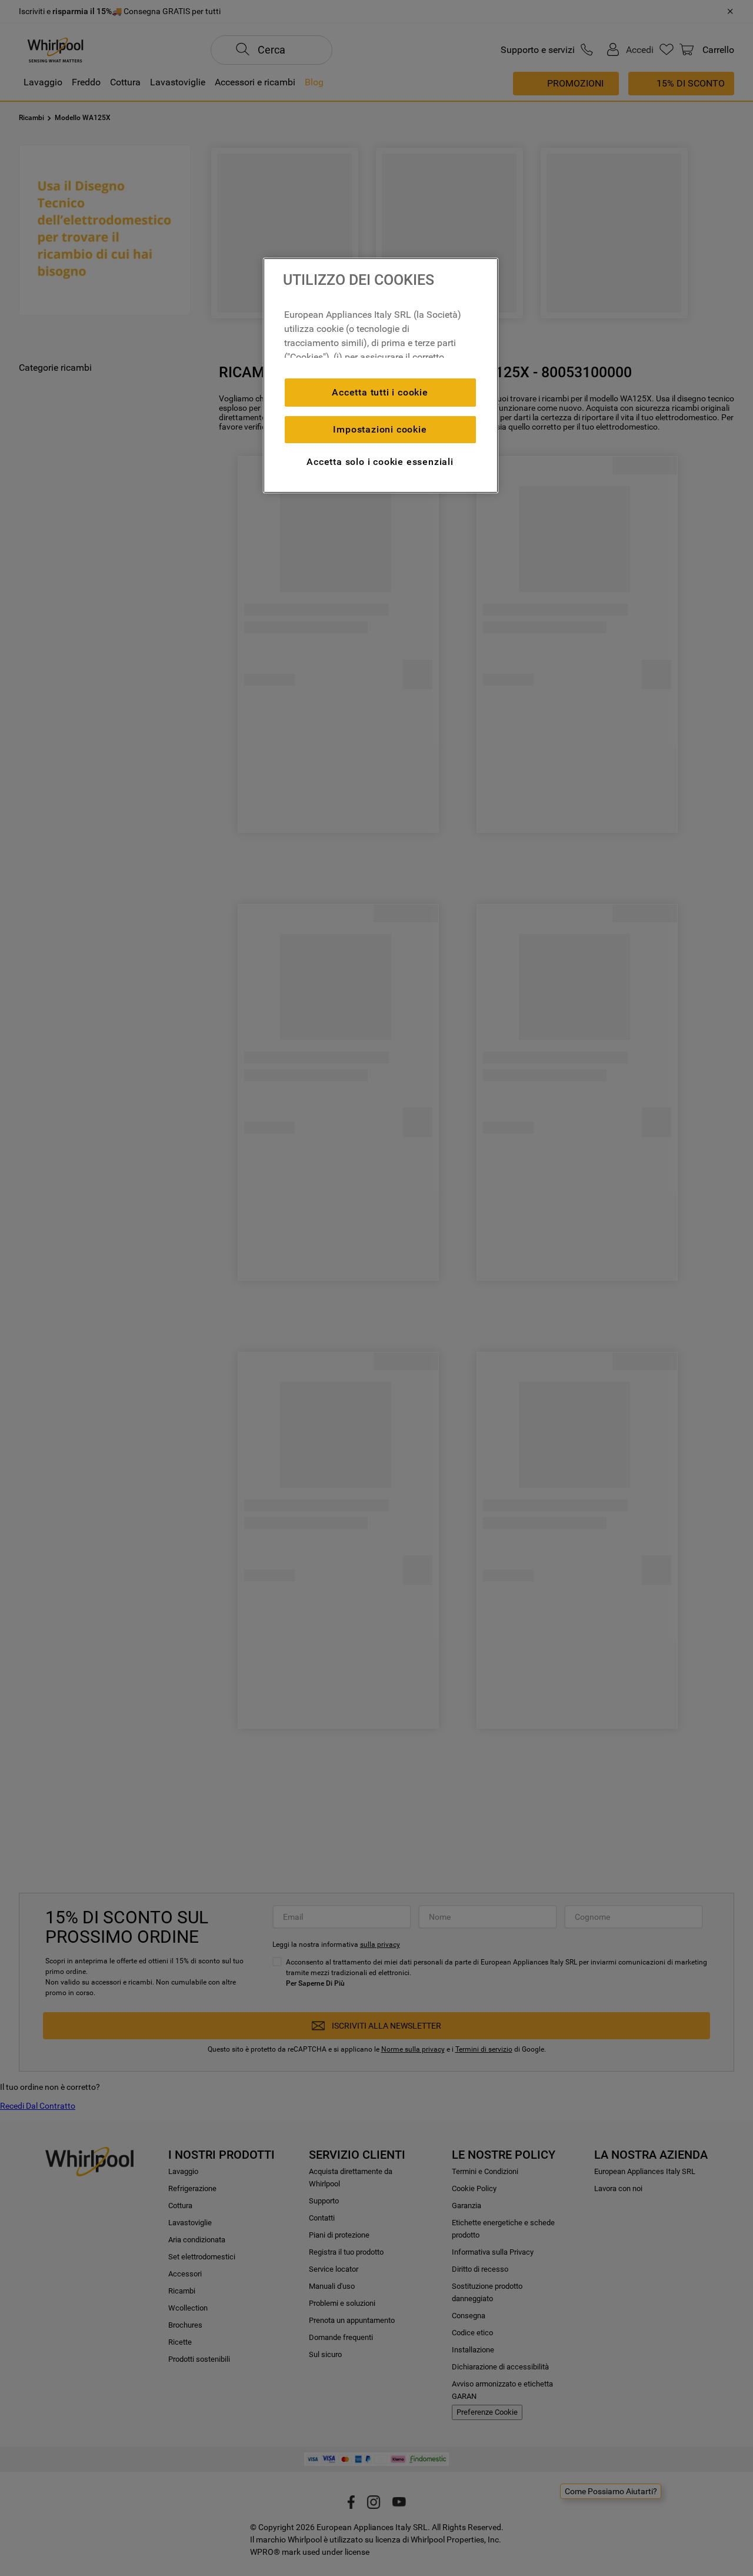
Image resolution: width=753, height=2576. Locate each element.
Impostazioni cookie (380, 429)
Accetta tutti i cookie (380, 392)
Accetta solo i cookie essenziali (380, 462)
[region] (381, 375)
